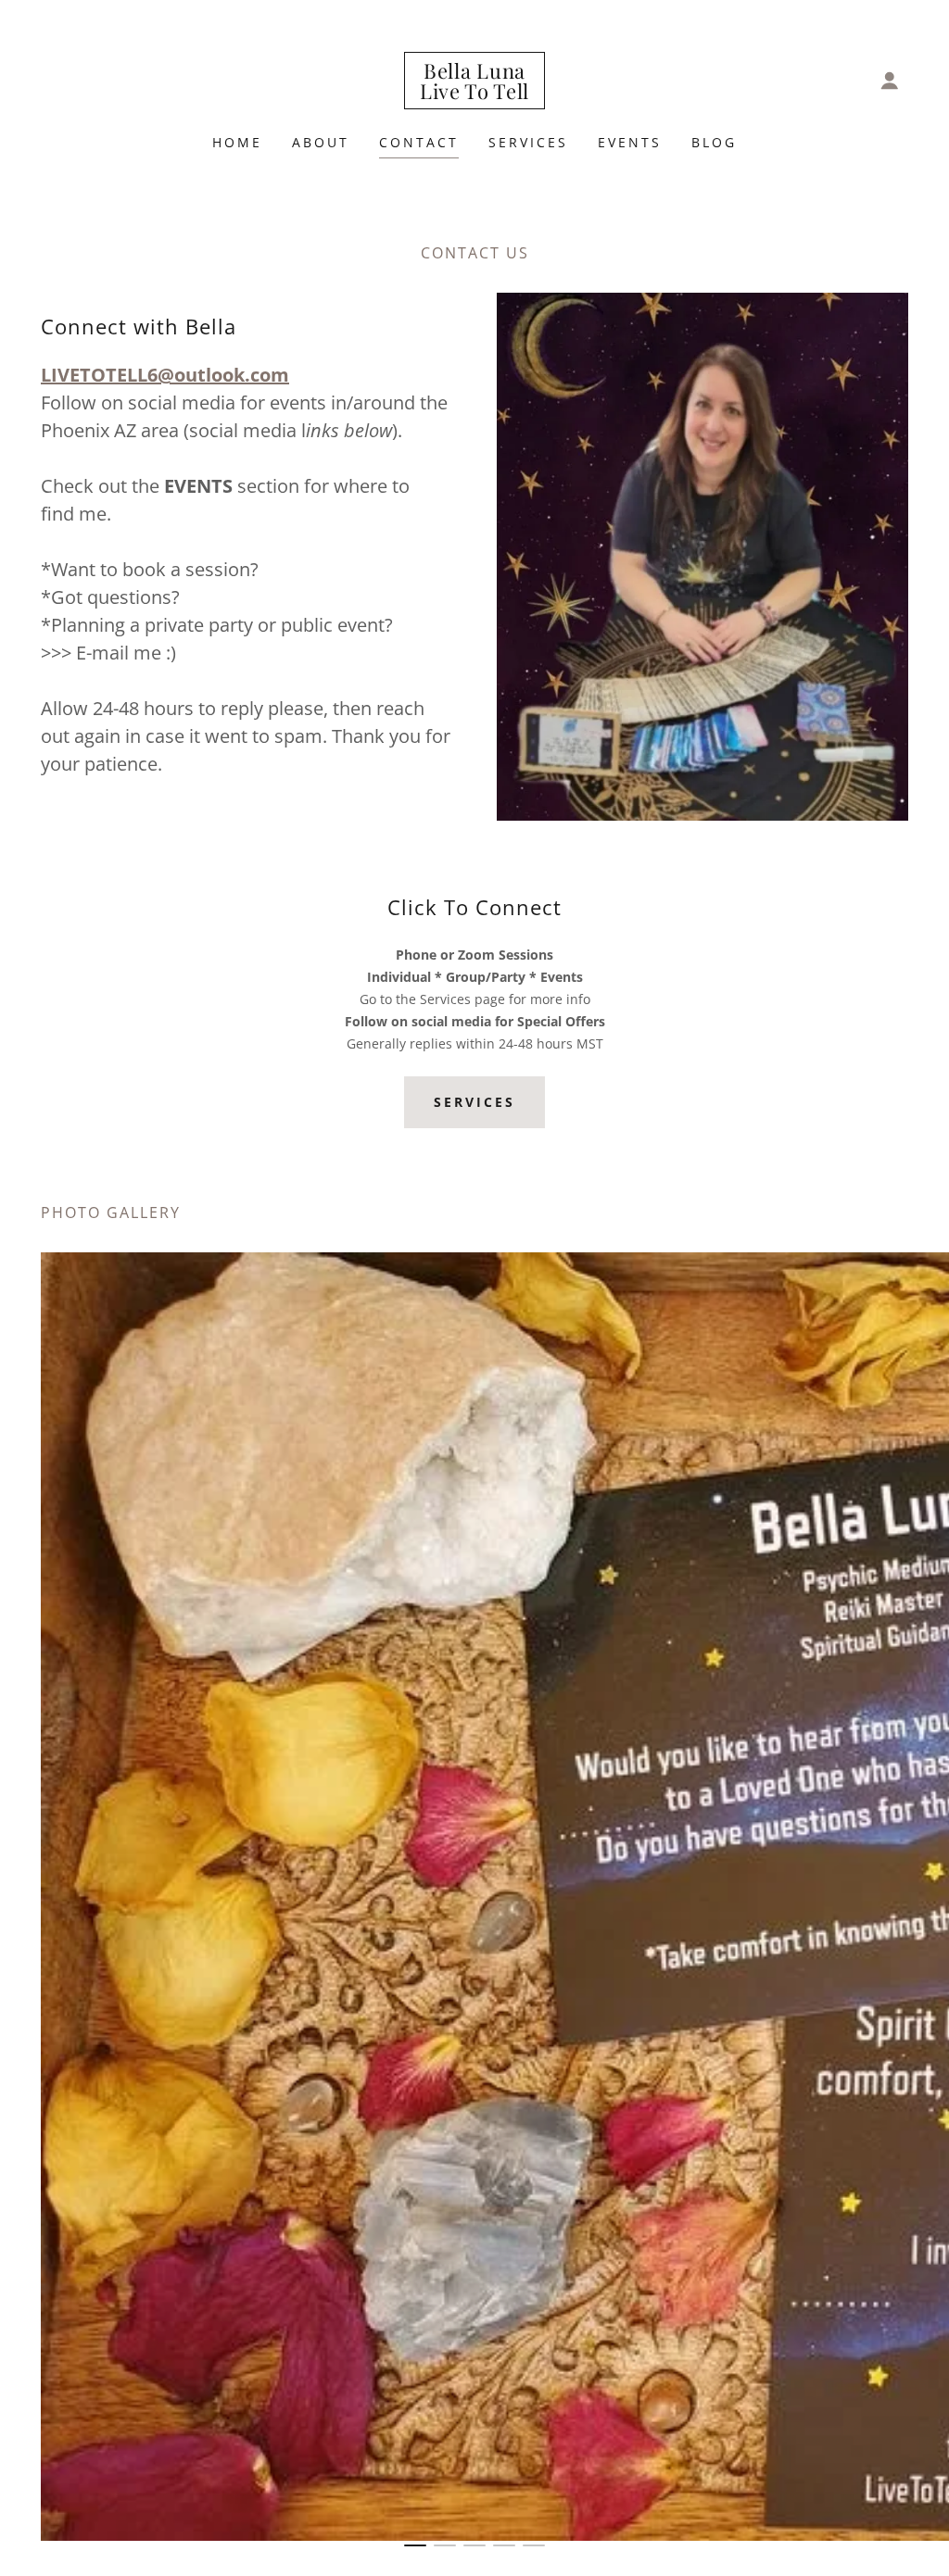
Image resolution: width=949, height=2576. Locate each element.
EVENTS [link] (630, 142)
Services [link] (528, 142)
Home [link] (237, 142)
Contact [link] (419, 142)
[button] (890, 81)
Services (474, 1102)
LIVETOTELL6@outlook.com (165, 375)
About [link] (321, 142)
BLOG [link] (714, 142)
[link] (474, 94)
